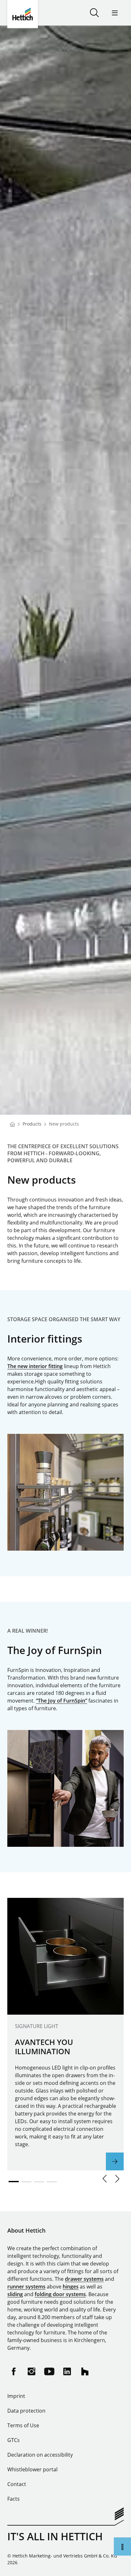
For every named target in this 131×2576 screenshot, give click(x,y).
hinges (71, 2287)
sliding (15, 2294)
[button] (105, 2179)
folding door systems (60, 2294)
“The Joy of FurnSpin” (62, 1701)
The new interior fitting (35, 1366)
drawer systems (84, 2279)
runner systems (26, 2287)
